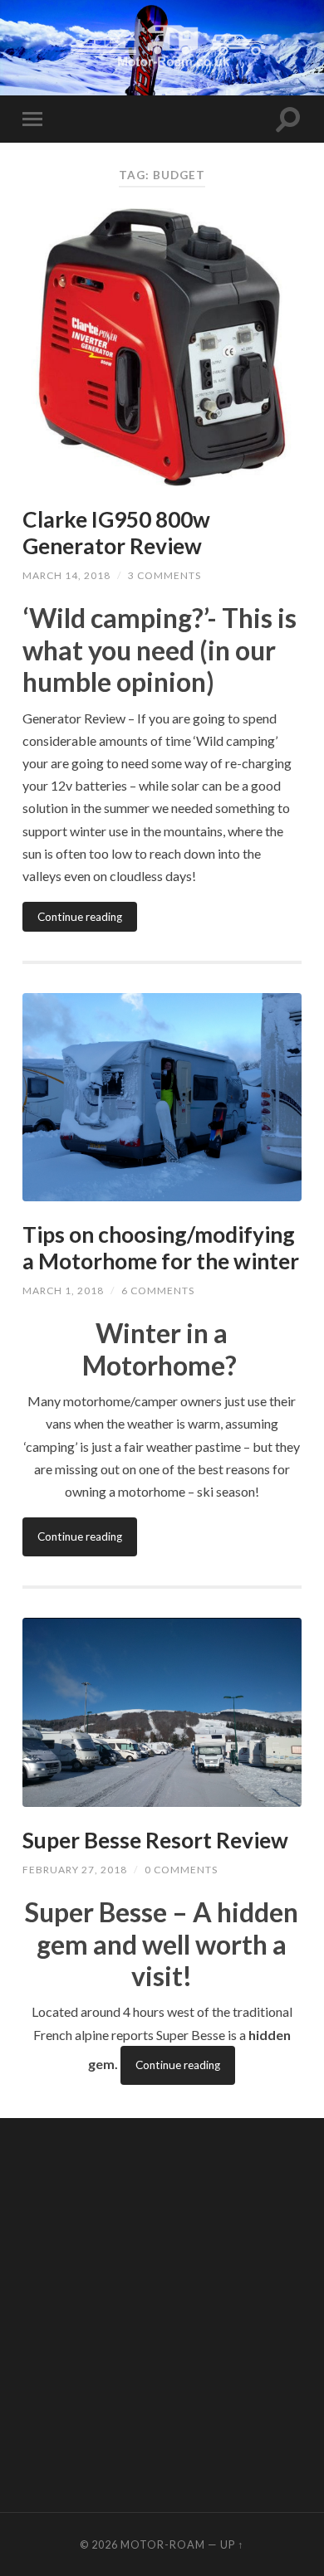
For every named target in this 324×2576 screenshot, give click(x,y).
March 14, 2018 (66, 575)
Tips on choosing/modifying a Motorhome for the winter (161, 1248)
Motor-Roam (163, 2544)
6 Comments (158, 1290)
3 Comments (164, 575)
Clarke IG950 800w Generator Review (116, 533)
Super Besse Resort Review (155, 1840)
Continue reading (80, 917)
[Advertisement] (162, 2313)
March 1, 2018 (63, 1290)
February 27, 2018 (75, 1870)
